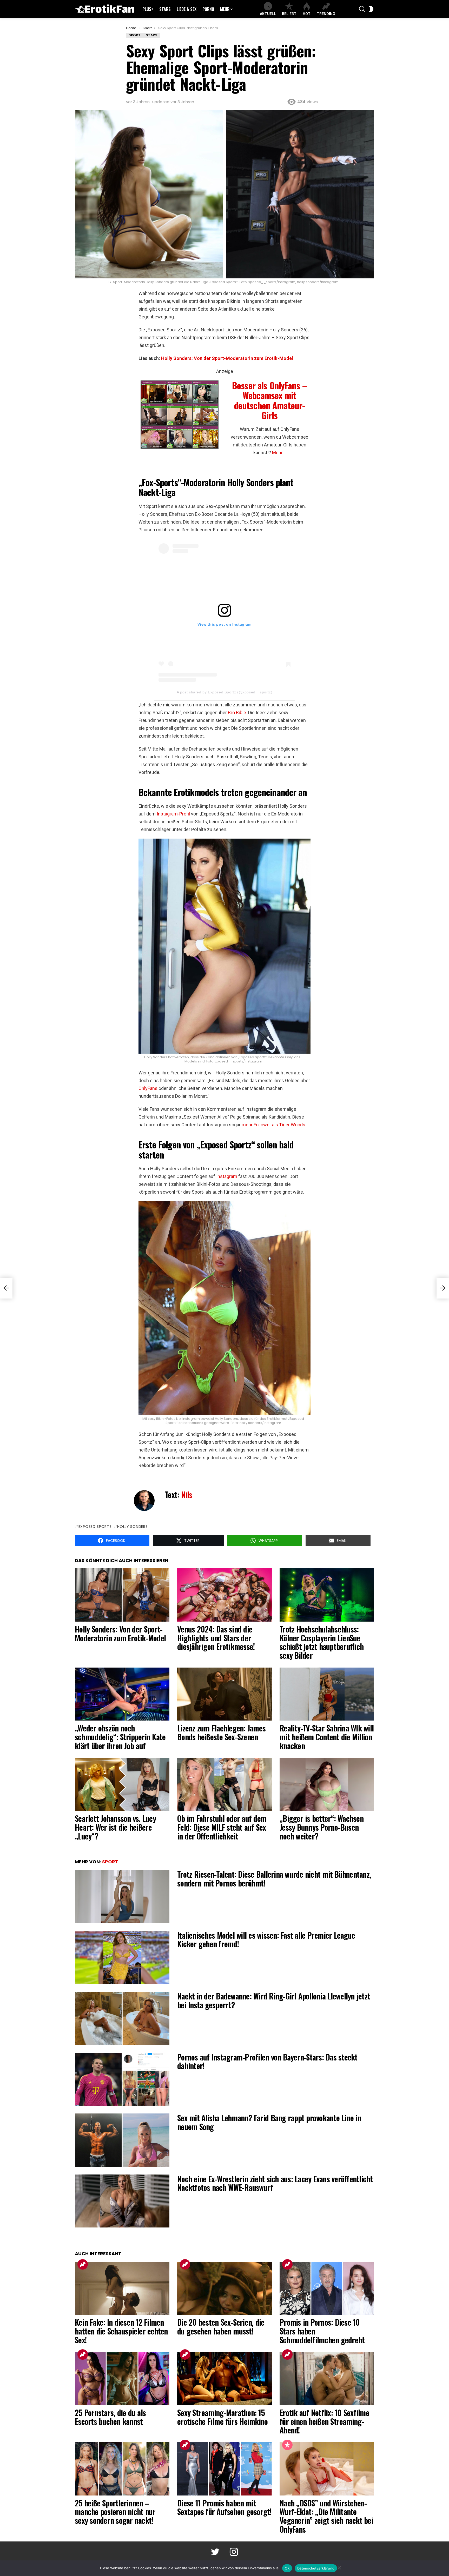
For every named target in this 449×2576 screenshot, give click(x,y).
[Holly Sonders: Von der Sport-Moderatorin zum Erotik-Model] (122, 1595)
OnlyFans (148, 1088)
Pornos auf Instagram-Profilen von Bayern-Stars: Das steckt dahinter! (267, 2061)
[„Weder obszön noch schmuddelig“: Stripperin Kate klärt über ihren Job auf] (122, 1694)
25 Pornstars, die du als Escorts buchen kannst (110, 2417)
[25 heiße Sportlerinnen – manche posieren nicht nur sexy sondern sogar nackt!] (122, 2469)
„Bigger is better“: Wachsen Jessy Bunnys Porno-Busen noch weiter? (322, 1827)
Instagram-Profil (173, 814)
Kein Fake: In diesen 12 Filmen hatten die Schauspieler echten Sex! (121, 2331)
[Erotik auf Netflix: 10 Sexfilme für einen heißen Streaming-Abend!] (327, 2378)
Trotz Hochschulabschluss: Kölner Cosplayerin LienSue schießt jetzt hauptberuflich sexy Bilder (322, 1642)
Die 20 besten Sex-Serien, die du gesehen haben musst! (221, 2327)
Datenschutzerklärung (316, 2568)
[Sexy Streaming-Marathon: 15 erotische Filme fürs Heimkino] (224, 2378)
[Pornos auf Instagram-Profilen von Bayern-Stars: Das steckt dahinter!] (122, 2079)
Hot (307, 14)
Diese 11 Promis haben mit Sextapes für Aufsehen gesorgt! (224, 2507)
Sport (110, 1862)
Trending (326, 14)
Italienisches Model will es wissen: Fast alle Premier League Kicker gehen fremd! (266, 1940)
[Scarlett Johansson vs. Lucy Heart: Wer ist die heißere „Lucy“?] (122, 1785)
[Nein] (339, 2567)
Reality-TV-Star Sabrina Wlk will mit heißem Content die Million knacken (327, 1737)
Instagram (227, 1176)
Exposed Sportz (95, 1527)
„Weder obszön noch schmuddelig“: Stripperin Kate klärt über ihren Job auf (120, 1737)
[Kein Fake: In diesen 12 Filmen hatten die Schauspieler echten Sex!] (122, 2288)
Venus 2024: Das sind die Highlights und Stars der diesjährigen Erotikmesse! (216, 1638)
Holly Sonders (132, 1527)
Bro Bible (237, 712)
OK (287, 2568)
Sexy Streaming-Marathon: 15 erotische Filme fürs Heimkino (222, 2417)
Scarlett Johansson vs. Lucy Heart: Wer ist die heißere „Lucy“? (115, 1827)
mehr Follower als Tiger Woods (273, 1125)
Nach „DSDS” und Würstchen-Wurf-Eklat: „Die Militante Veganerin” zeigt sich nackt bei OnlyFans (326, 2516)
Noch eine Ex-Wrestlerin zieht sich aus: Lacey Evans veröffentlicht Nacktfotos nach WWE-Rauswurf (275, 2183)
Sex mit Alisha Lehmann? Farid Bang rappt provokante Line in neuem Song (269, 2122)
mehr (225, 9)
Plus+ (148, 9)
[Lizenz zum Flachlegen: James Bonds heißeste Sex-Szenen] (224, 1694)
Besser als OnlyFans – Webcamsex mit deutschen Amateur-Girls (269, 400)
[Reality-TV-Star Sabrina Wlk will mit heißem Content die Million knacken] (327, 1694)
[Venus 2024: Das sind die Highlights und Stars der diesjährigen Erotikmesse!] (224, 1595)
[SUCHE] (362, 9)
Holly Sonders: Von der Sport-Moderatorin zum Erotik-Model (227, 358)
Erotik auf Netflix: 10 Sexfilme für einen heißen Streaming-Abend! (324, 2421)
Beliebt (289, 14)
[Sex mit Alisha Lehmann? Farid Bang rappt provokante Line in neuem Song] (122, 2140)
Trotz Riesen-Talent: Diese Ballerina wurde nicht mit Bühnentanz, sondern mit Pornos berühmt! (274, 1879)
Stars (165, 9)
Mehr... (279, 453)
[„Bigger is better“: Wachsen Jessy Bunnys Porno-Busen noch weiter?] (327, 1785)
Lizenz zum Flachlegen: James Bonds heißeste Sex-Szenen (221, 1732)
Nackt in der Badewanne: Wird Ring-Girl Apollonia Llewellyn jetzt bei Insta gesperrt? (274, 2000)
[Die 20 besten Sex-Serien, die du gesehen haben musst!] (224, 2288)
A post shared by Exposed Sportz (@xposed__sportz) (224, 692)
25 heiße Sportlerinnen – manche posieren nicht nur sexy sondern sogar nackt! (115, 2512)
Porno (208, 9)
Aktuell (268, 14)
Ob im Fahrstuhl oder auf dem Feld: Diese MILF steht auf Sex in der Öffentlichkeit (222, 1827)
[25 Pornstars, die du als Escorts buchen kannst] (122, 2378)
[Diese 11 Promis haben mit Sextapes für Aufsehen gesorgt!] (224, 2469)
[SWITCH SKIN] (371, 9)
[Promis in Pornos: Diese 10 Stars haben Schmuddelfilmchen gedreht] (327, 2288)
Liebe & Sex (187, 9)
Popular (287, 2445)
